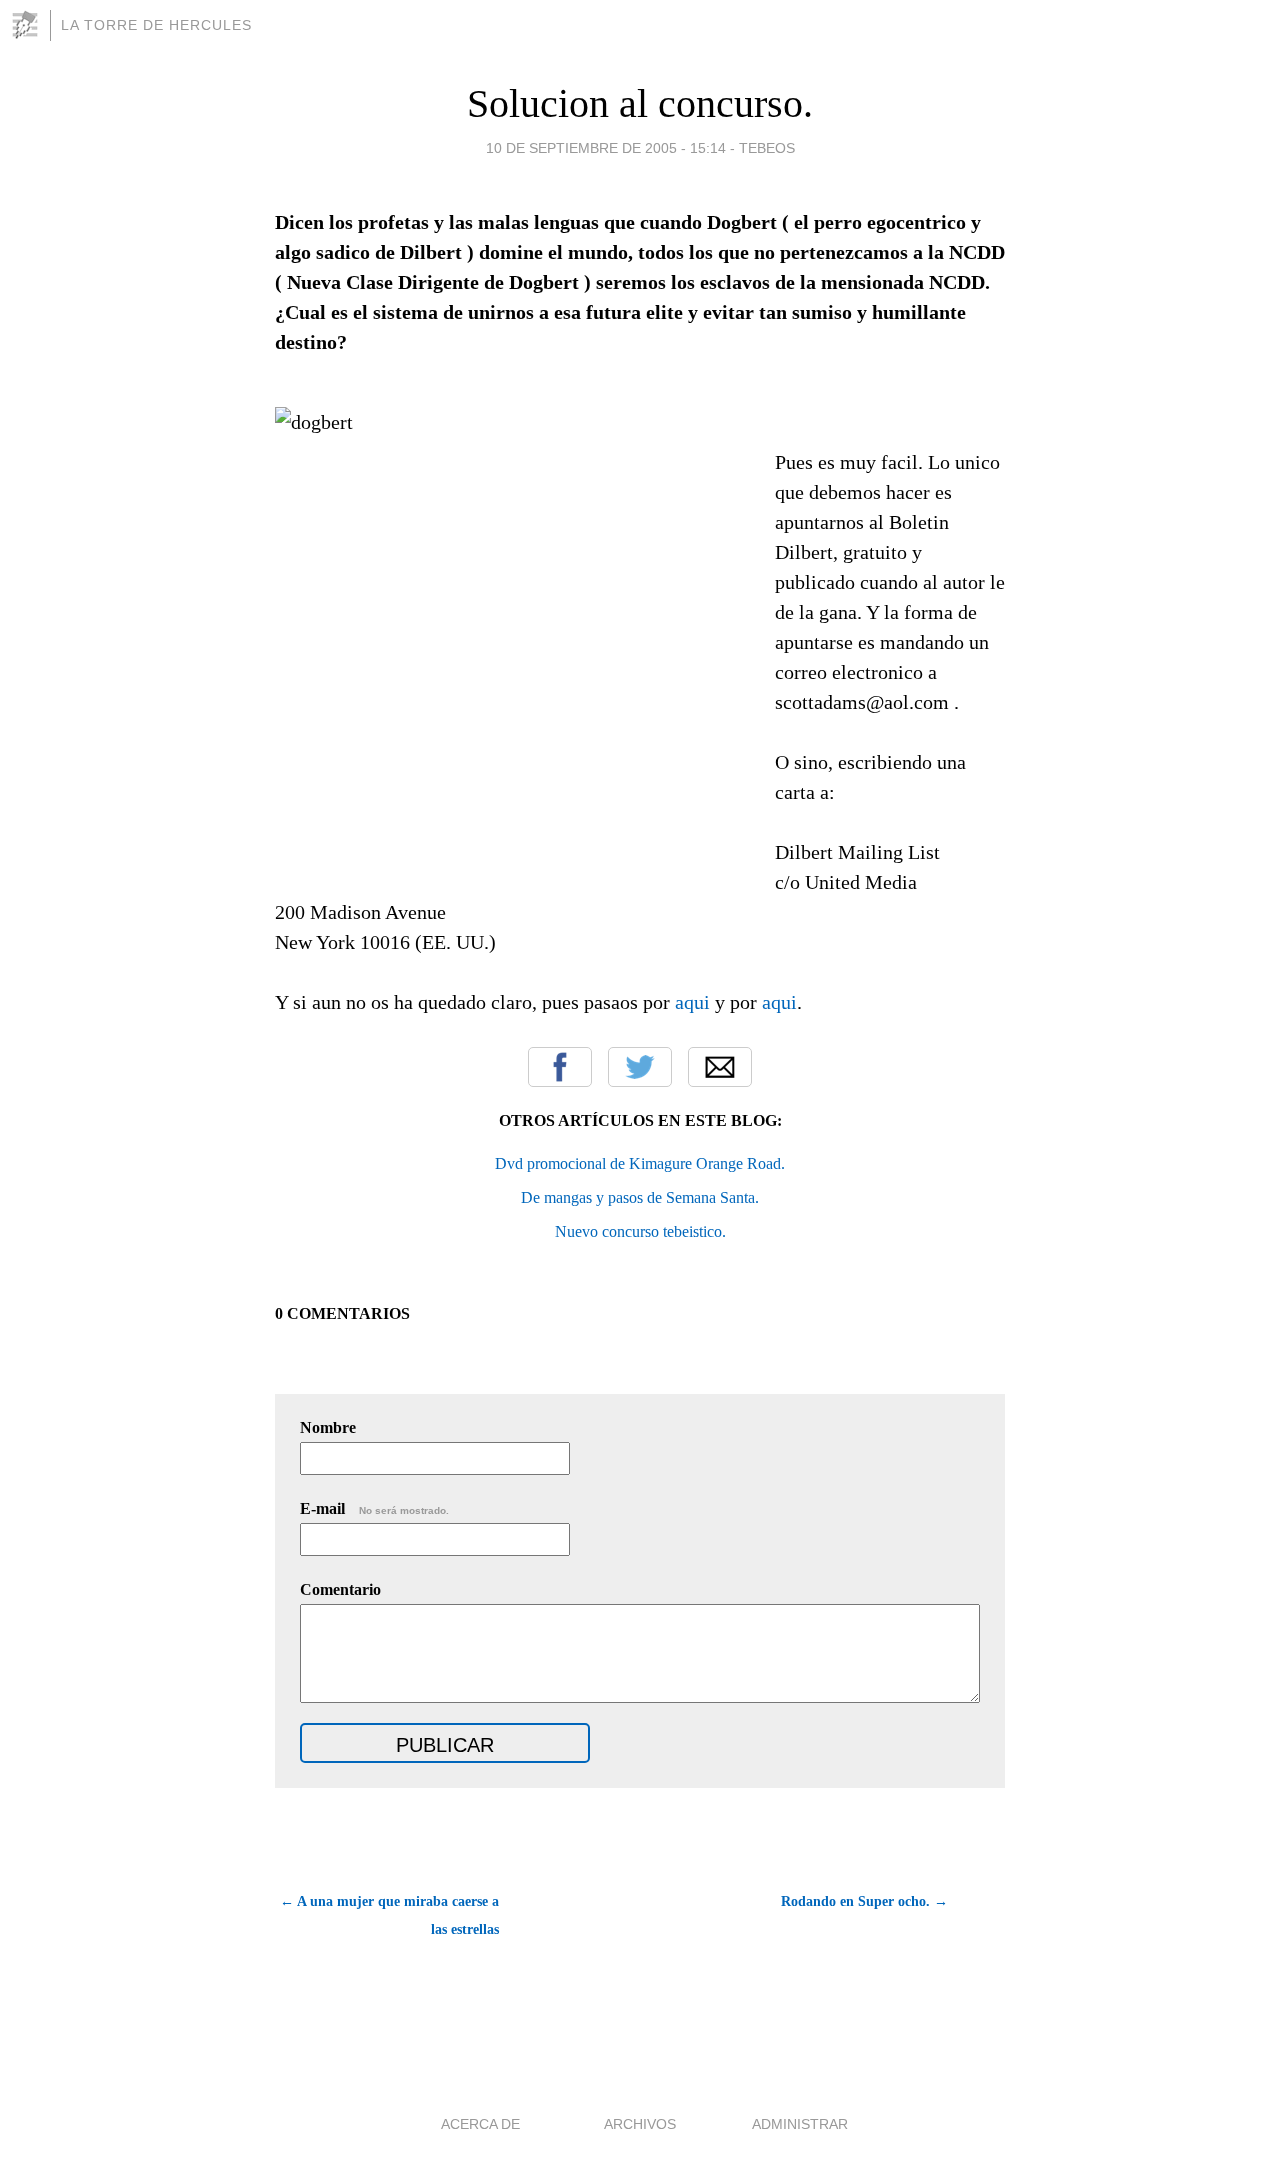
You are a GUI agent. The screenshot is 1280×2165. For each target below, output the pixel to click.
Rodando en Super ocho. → (864, 1901)
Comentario (340, 1589)
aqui (692, 1002)
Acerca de (480, 2124)
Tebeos (767, 148)
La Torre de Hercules (156, 25)
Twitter (640, 1067)
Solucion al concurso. (640, 103)
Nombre (328, 1427)
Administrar (800, 2124)
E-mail (374, 1508)
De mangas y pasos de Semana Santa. (640, 1197)
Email (720, 1067)
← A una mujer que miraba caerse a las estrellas (389, 1915)
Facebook (560, 1067)
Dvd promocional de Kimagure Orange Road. (640, 1163)
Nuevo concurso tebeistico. (640, 1231)
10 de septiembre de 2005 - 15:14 (606, 148)
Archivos (640, 2124)
